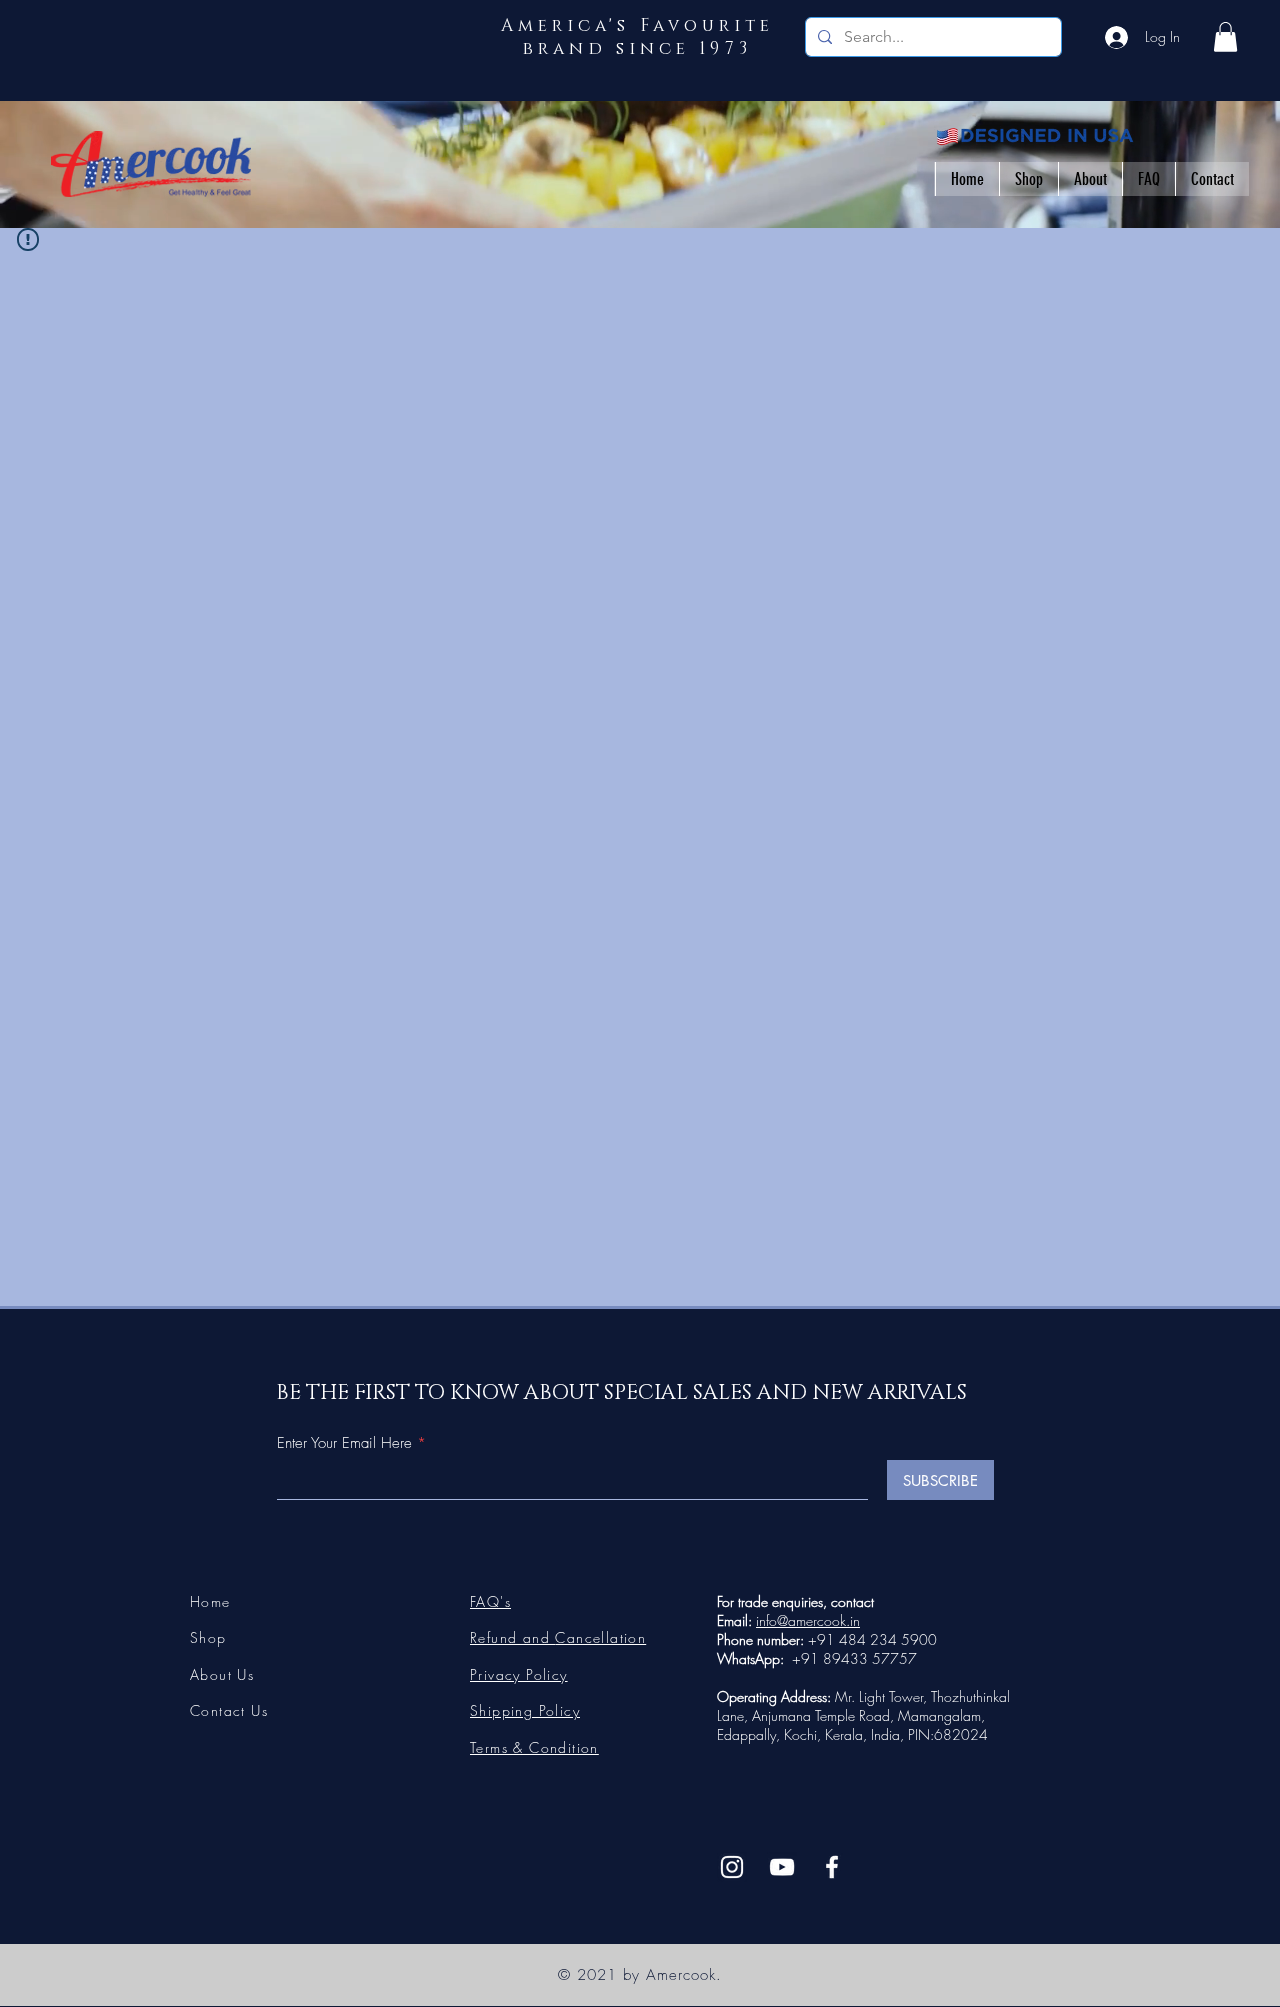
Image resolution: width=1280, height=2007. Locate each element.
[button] (1225, 37)
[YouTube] (782, 1867)
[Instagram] (732, 1867)
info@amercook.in (808, 1620)
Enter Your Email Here (344, 1443)
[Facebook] (832, 1867)
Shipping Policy (525, 1710)
